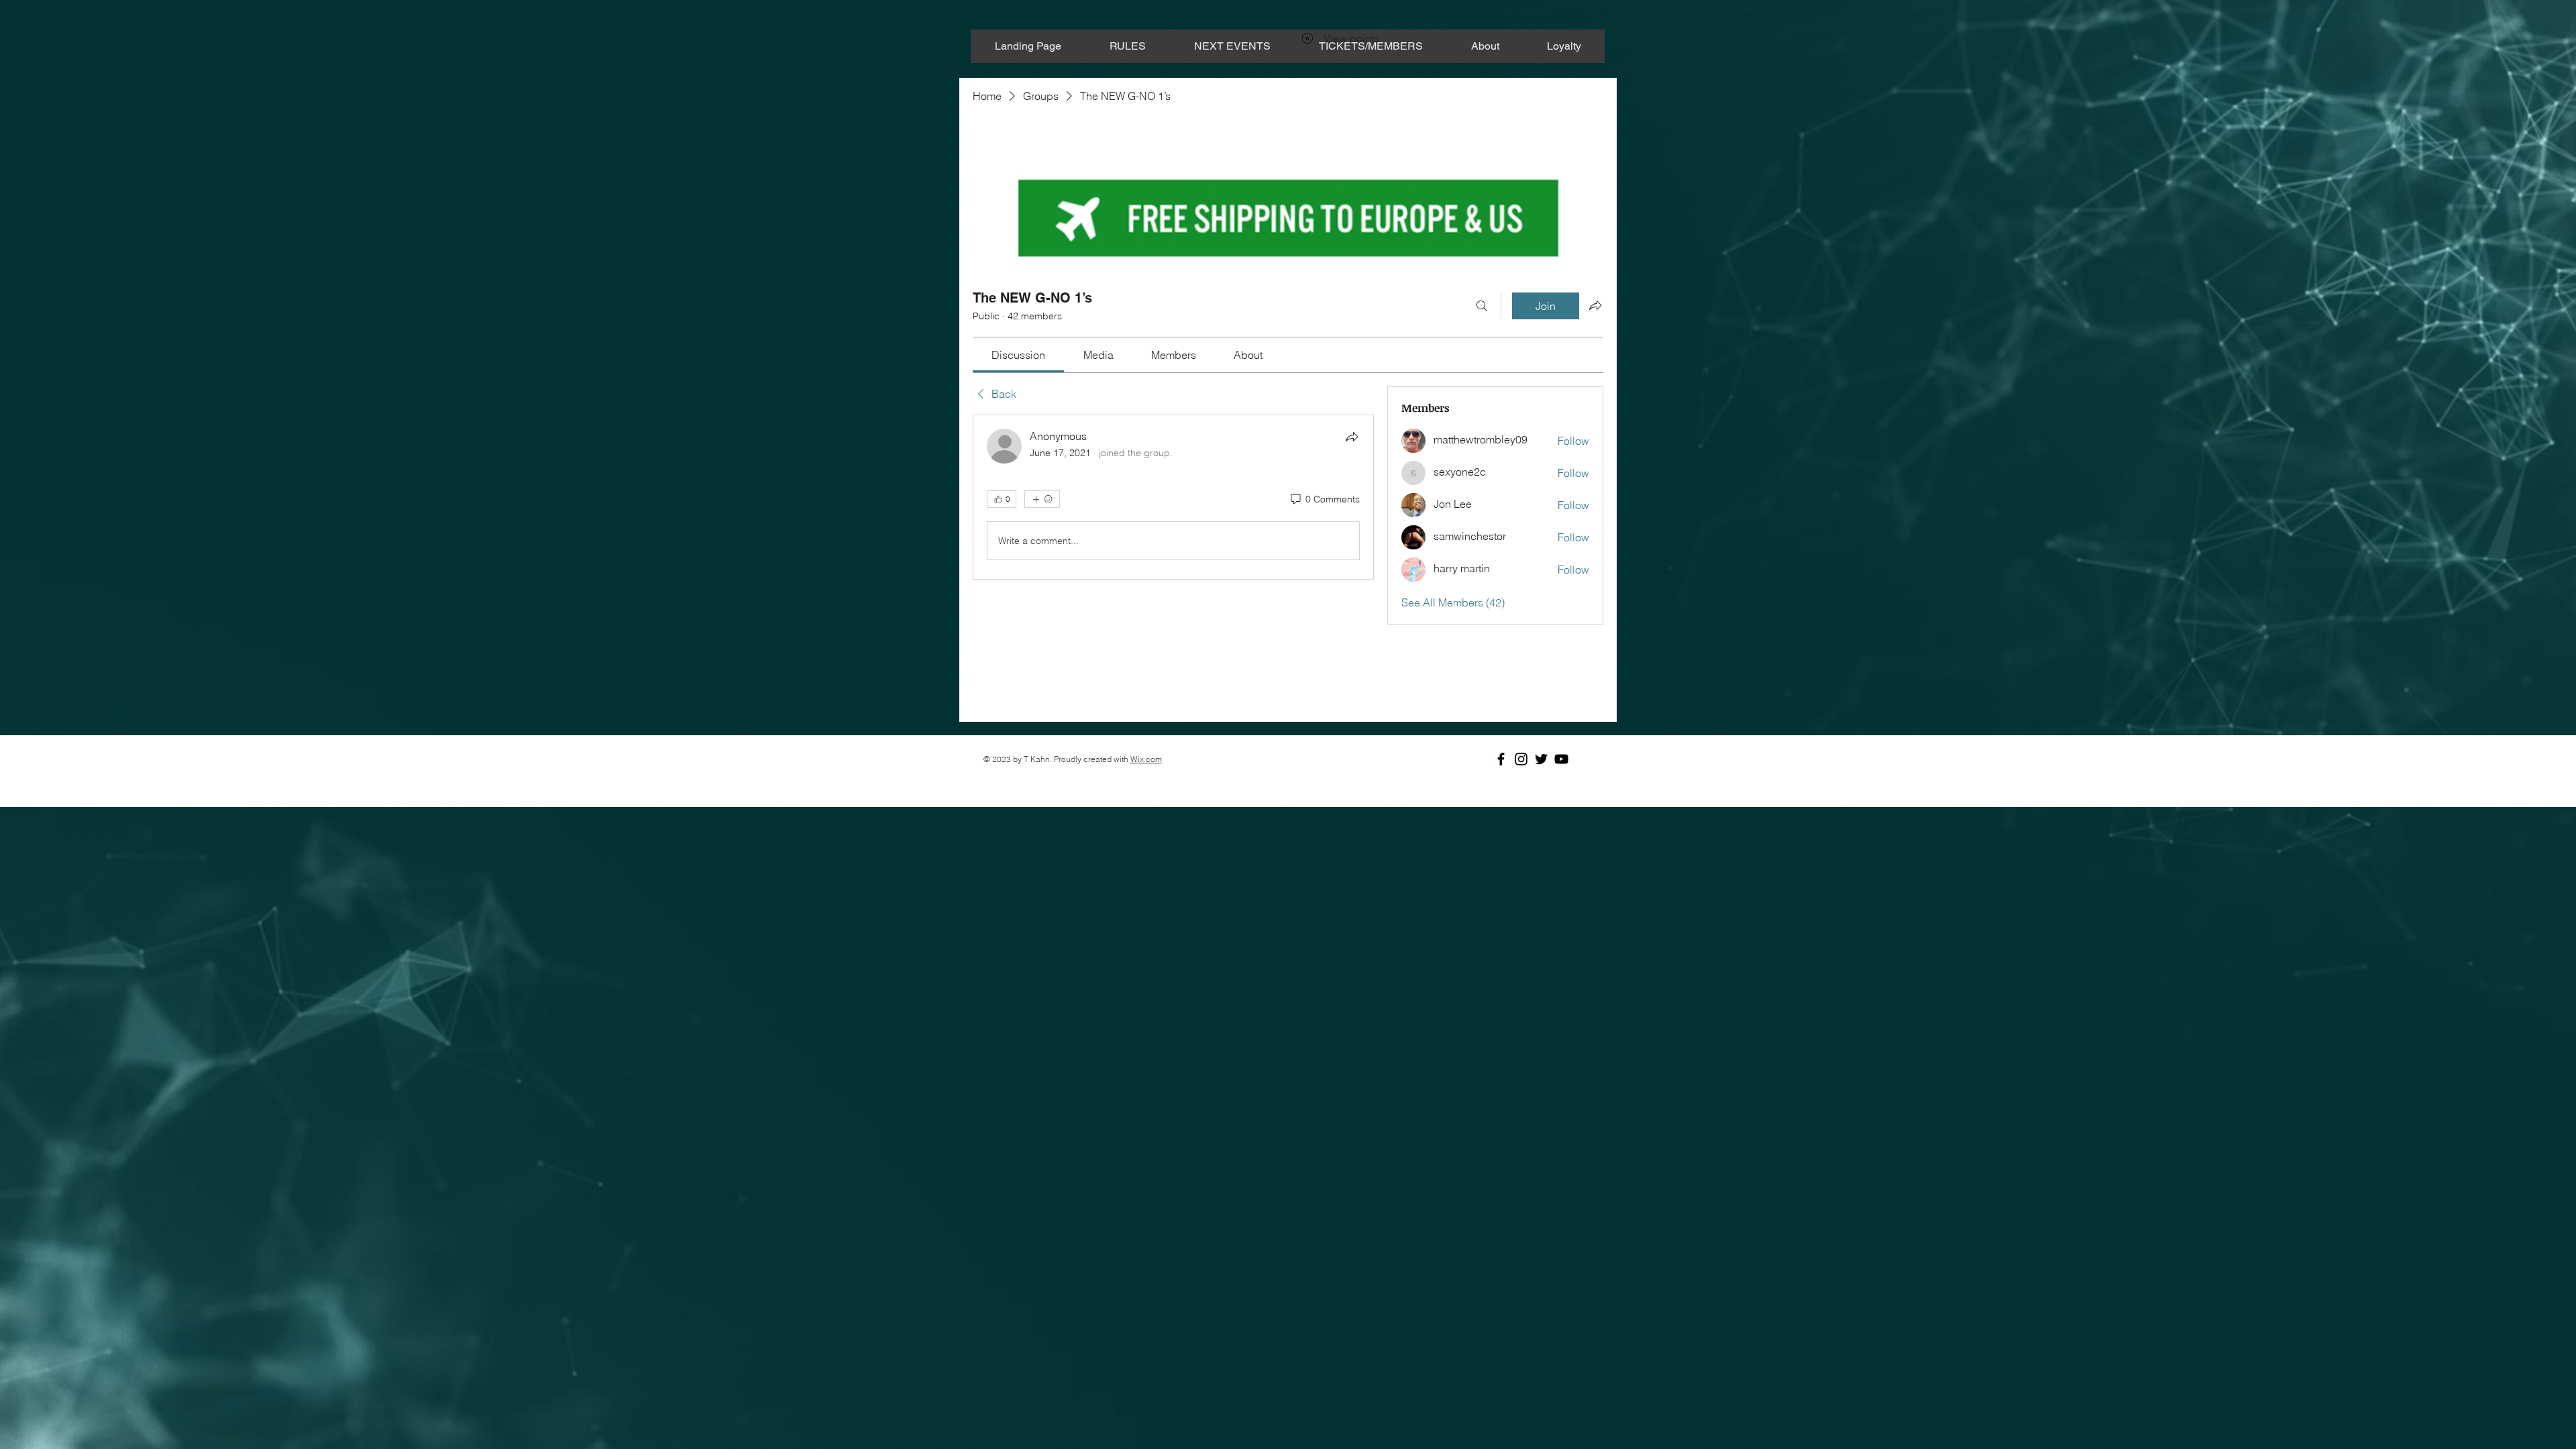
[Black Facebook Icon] (1501, 759)
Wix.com (1146, 759)
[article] (1173, 497)
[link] (1018, 355)
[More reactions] (1042, 499)
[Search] (1482, 306)
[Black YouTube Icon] (1561, 759)
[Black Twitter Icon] (1541, 759)
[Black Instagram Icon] (1521, 759)
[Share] (1352, 437)
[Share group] (1595, 305)
